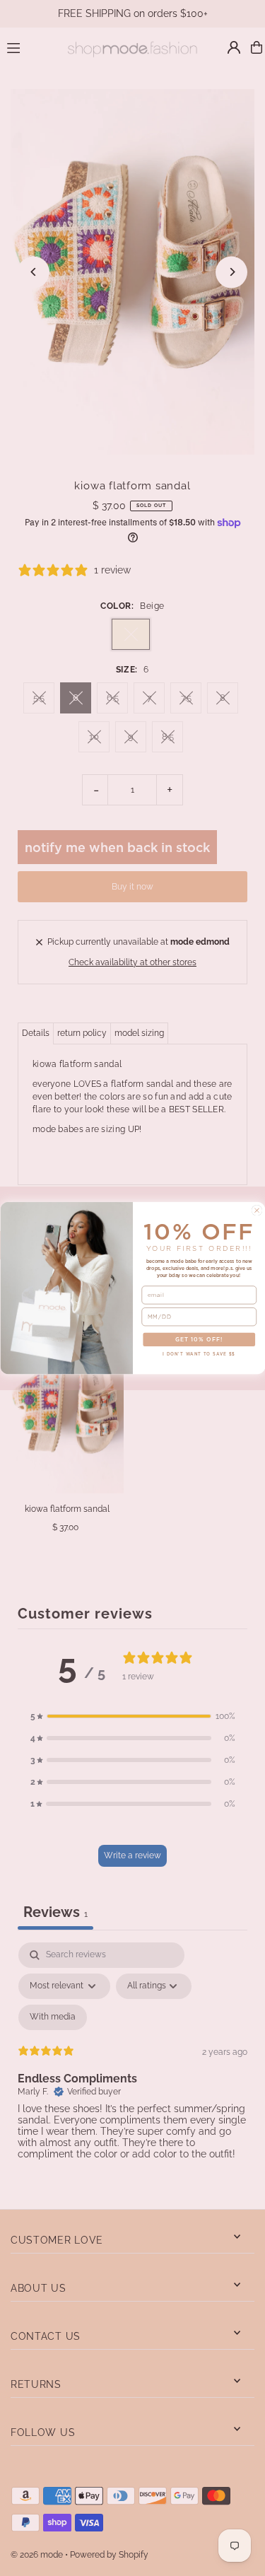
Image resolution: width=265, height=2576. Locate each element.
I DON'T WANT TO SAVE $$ (199, 1353)
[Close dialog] (257, 1210)
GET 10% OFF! (199, 1340)
